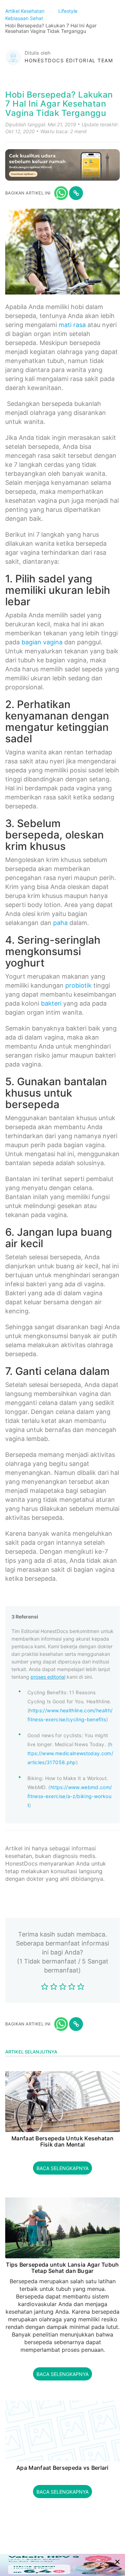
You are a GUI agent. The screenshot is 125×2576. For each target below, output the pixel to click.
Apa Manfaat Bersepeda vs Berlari (62, 2468)
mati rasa (72, 325)
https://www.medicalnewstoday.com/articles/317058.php (70, 1753)
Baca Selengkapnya (62, 2168)
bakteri (51, 1003)
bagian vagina (42, 642)
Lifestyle (69, 11)
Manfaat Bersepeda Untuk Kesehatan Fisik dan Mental (62, 2142)
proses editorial (48, 1677)
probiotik (78, 985)
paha (60, 923)
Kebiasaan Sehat (25, 18)
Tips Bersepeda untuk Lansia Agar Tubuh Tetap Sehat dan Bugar (62, 2268)
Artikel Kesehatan (26, 11)
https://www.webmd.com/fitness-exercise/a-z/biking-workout (70, 1796)
